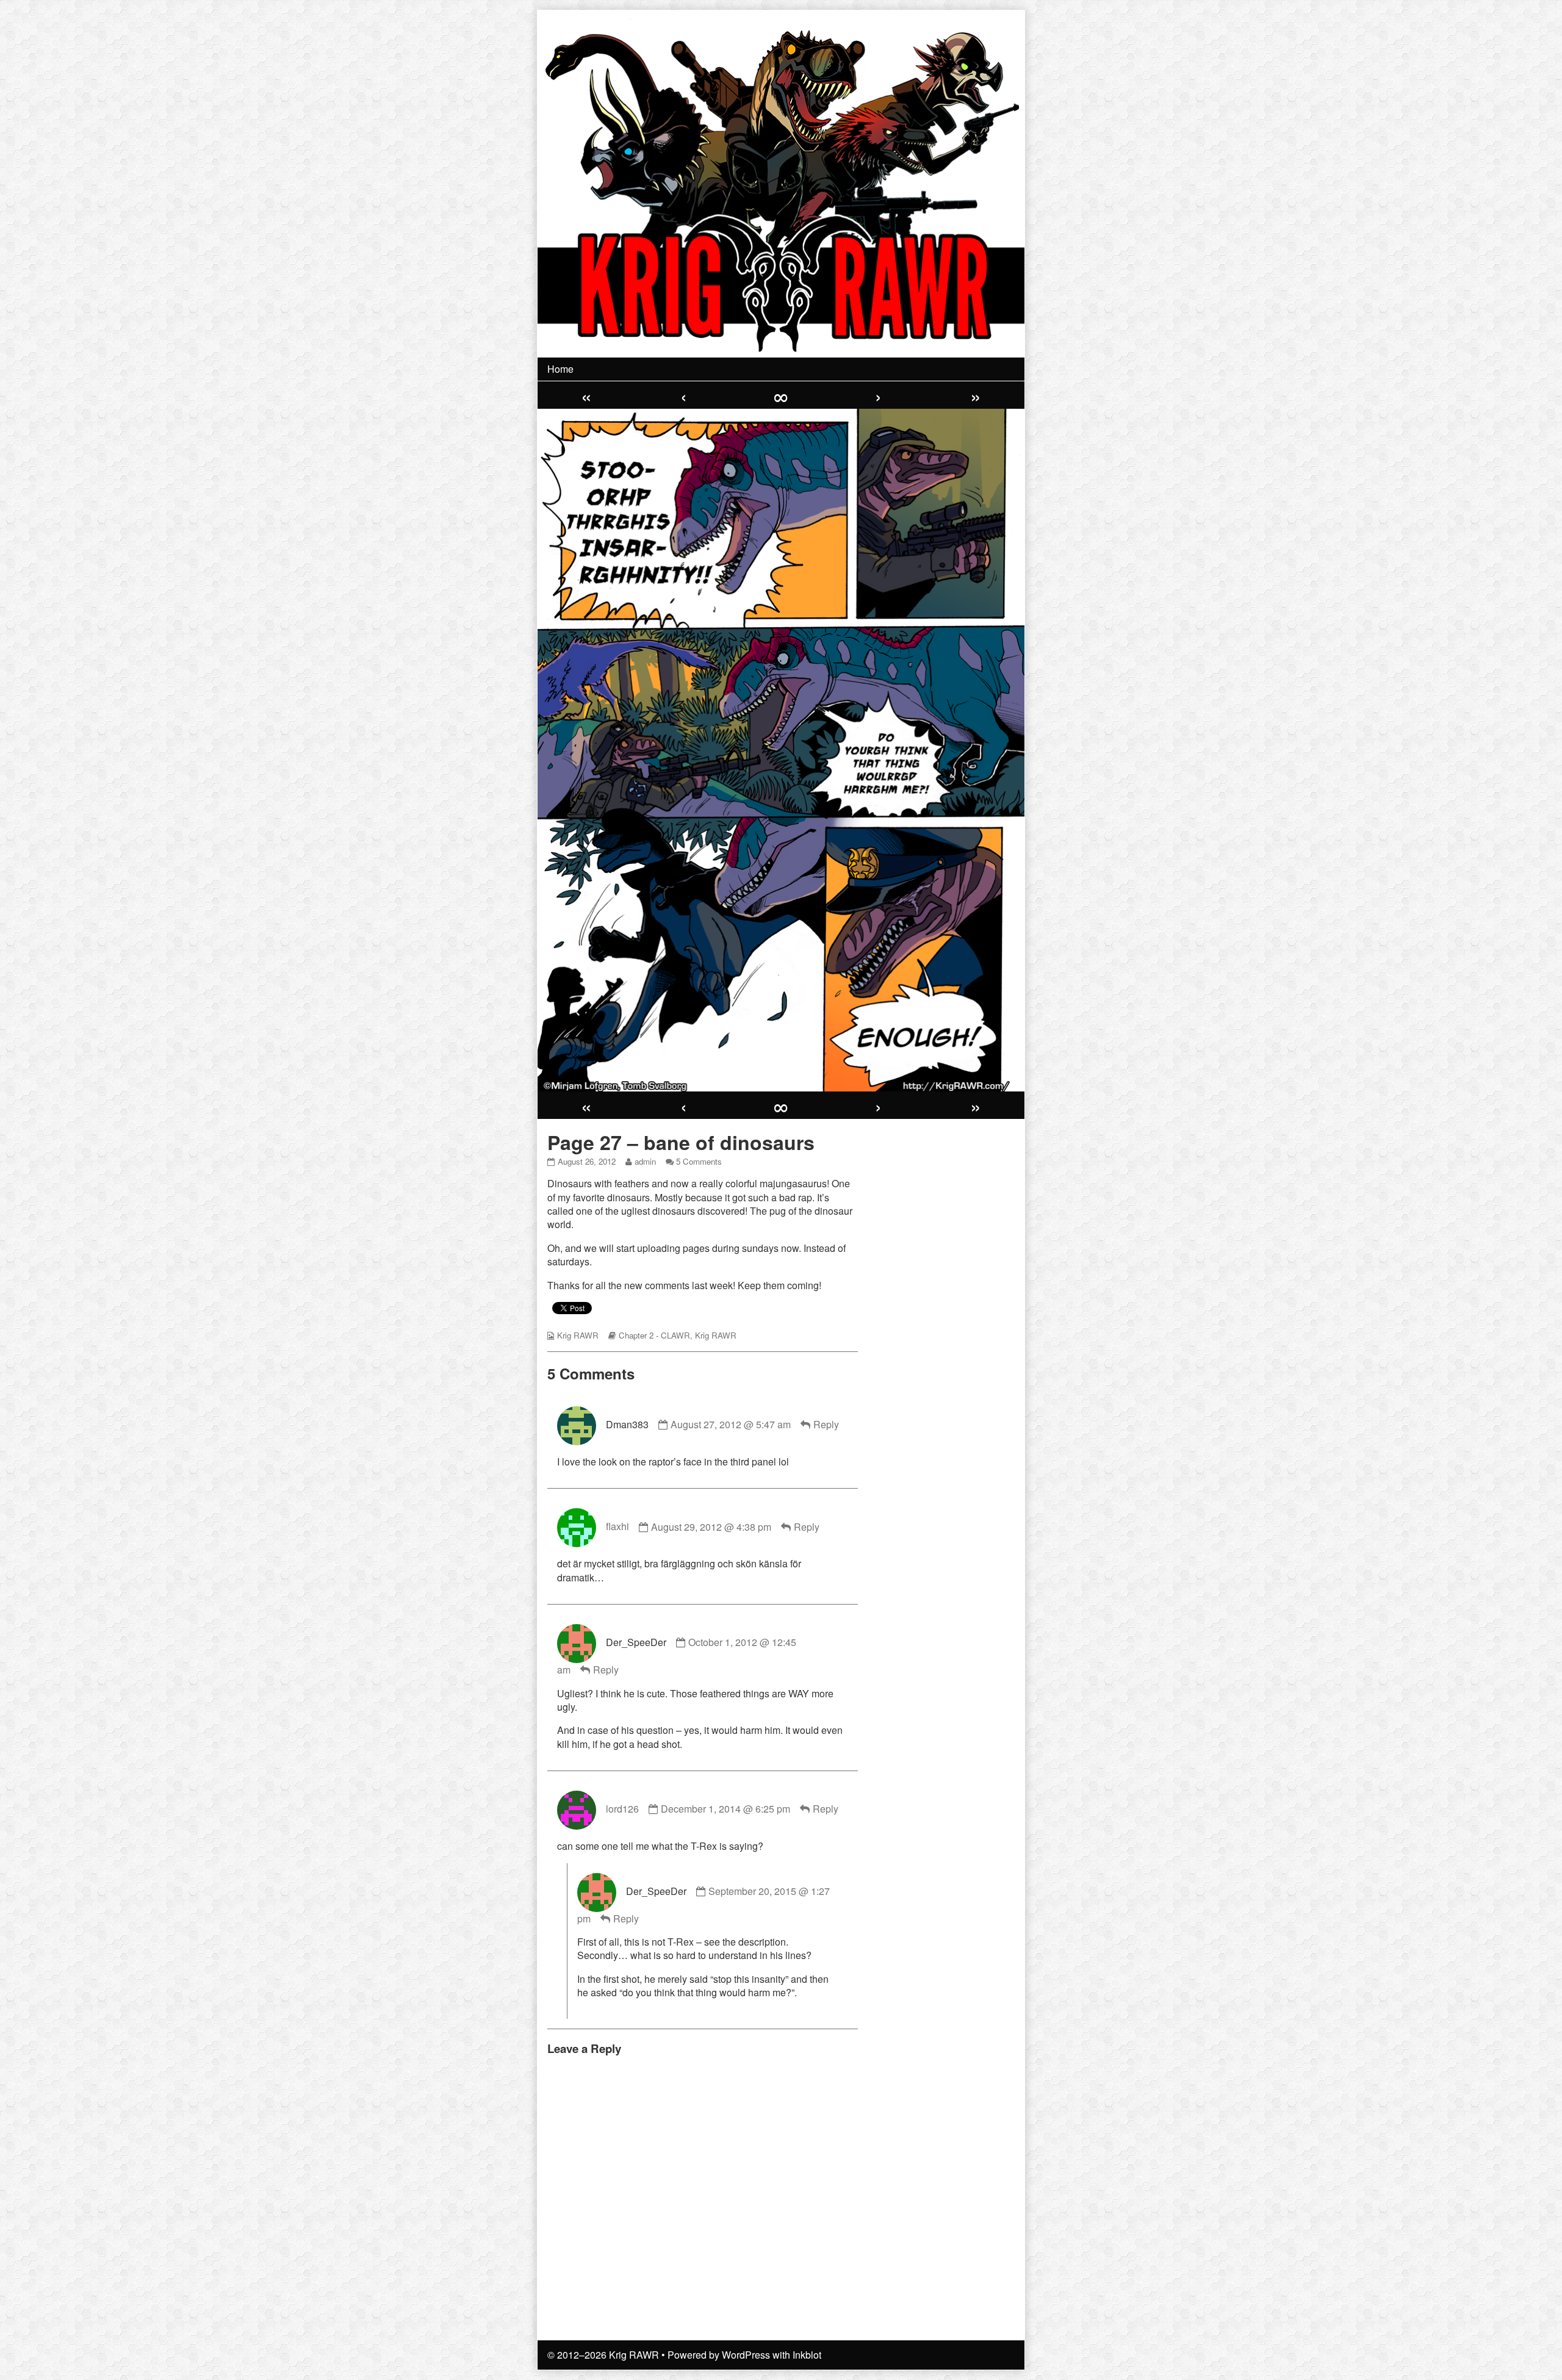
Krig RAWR (578, 1335)
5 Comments (699, 1161)
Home (560, 369)
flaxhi (617, 1527)
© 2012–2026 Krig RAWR (603, 2355)
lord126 (622, 1809)
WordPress (746, 2355)
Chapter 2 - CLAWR (654, 1335)
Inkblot (807, 2355)
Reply (826, 1424)
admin (645, 1161)
